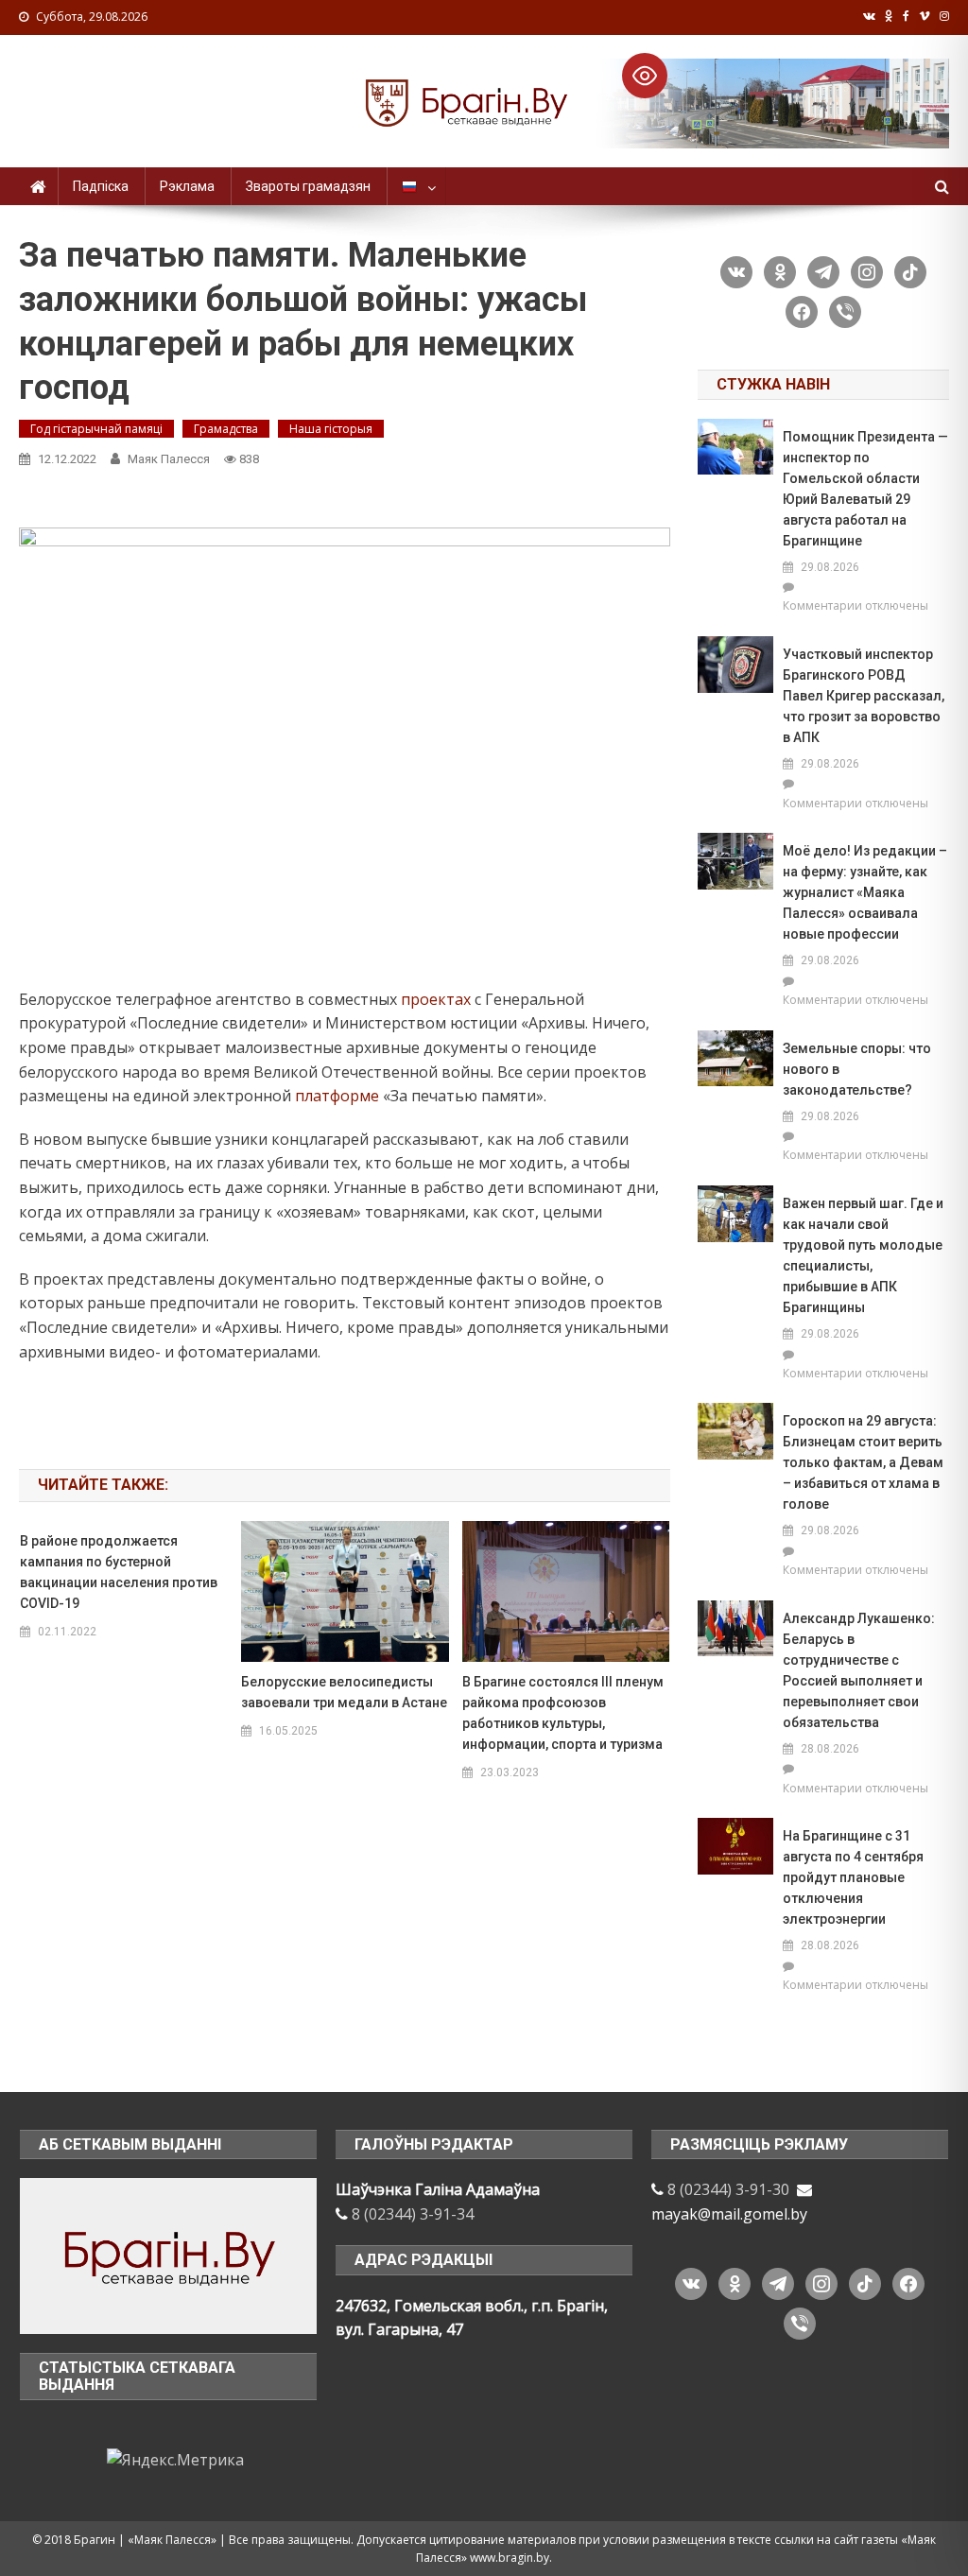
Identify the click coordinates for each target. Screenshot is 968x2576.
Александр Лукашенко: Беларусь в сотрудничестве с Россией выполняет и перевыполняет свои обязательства (859, 1670)
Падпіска (101, 186)
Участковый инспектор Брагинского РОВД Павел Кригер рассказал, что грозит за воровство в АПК (864, 696)
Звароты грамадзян (308, 186)
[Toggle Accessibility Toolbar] (645, 76)
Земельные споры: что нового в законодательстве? (857, 1069)
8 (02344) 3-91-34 (413, 2214)
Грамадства (226, 429)
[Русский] (416, 186)
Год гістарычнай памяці (96, 429)
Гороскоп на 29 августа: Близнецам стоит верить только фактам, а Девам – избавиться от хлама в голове (863, 1462)
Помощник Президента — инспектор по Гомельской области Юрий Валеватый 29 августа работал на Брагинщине (865, 489)
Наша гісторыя (331, 429)
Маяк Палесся (169, 459)
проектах (436, 999)
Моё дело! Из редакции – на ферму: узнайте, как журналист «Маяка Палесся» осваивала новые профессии (865, 892)
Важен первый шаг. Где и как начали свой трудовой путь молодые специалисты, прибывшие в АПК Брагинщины (863, 1255)
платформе (337, 1096)
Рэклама (187, 186)
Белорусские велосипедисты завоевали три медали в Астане (344, 1692)
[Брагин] (168, 2255)
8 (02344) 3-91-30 (728, 2189)
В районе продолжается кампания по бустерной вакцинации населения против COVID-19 (119, 1572)
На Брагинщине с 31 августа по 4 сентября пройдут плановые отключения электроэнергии (853, 1877)
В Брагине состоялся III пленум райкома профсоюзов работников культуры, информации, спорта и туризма (563, 1713)
